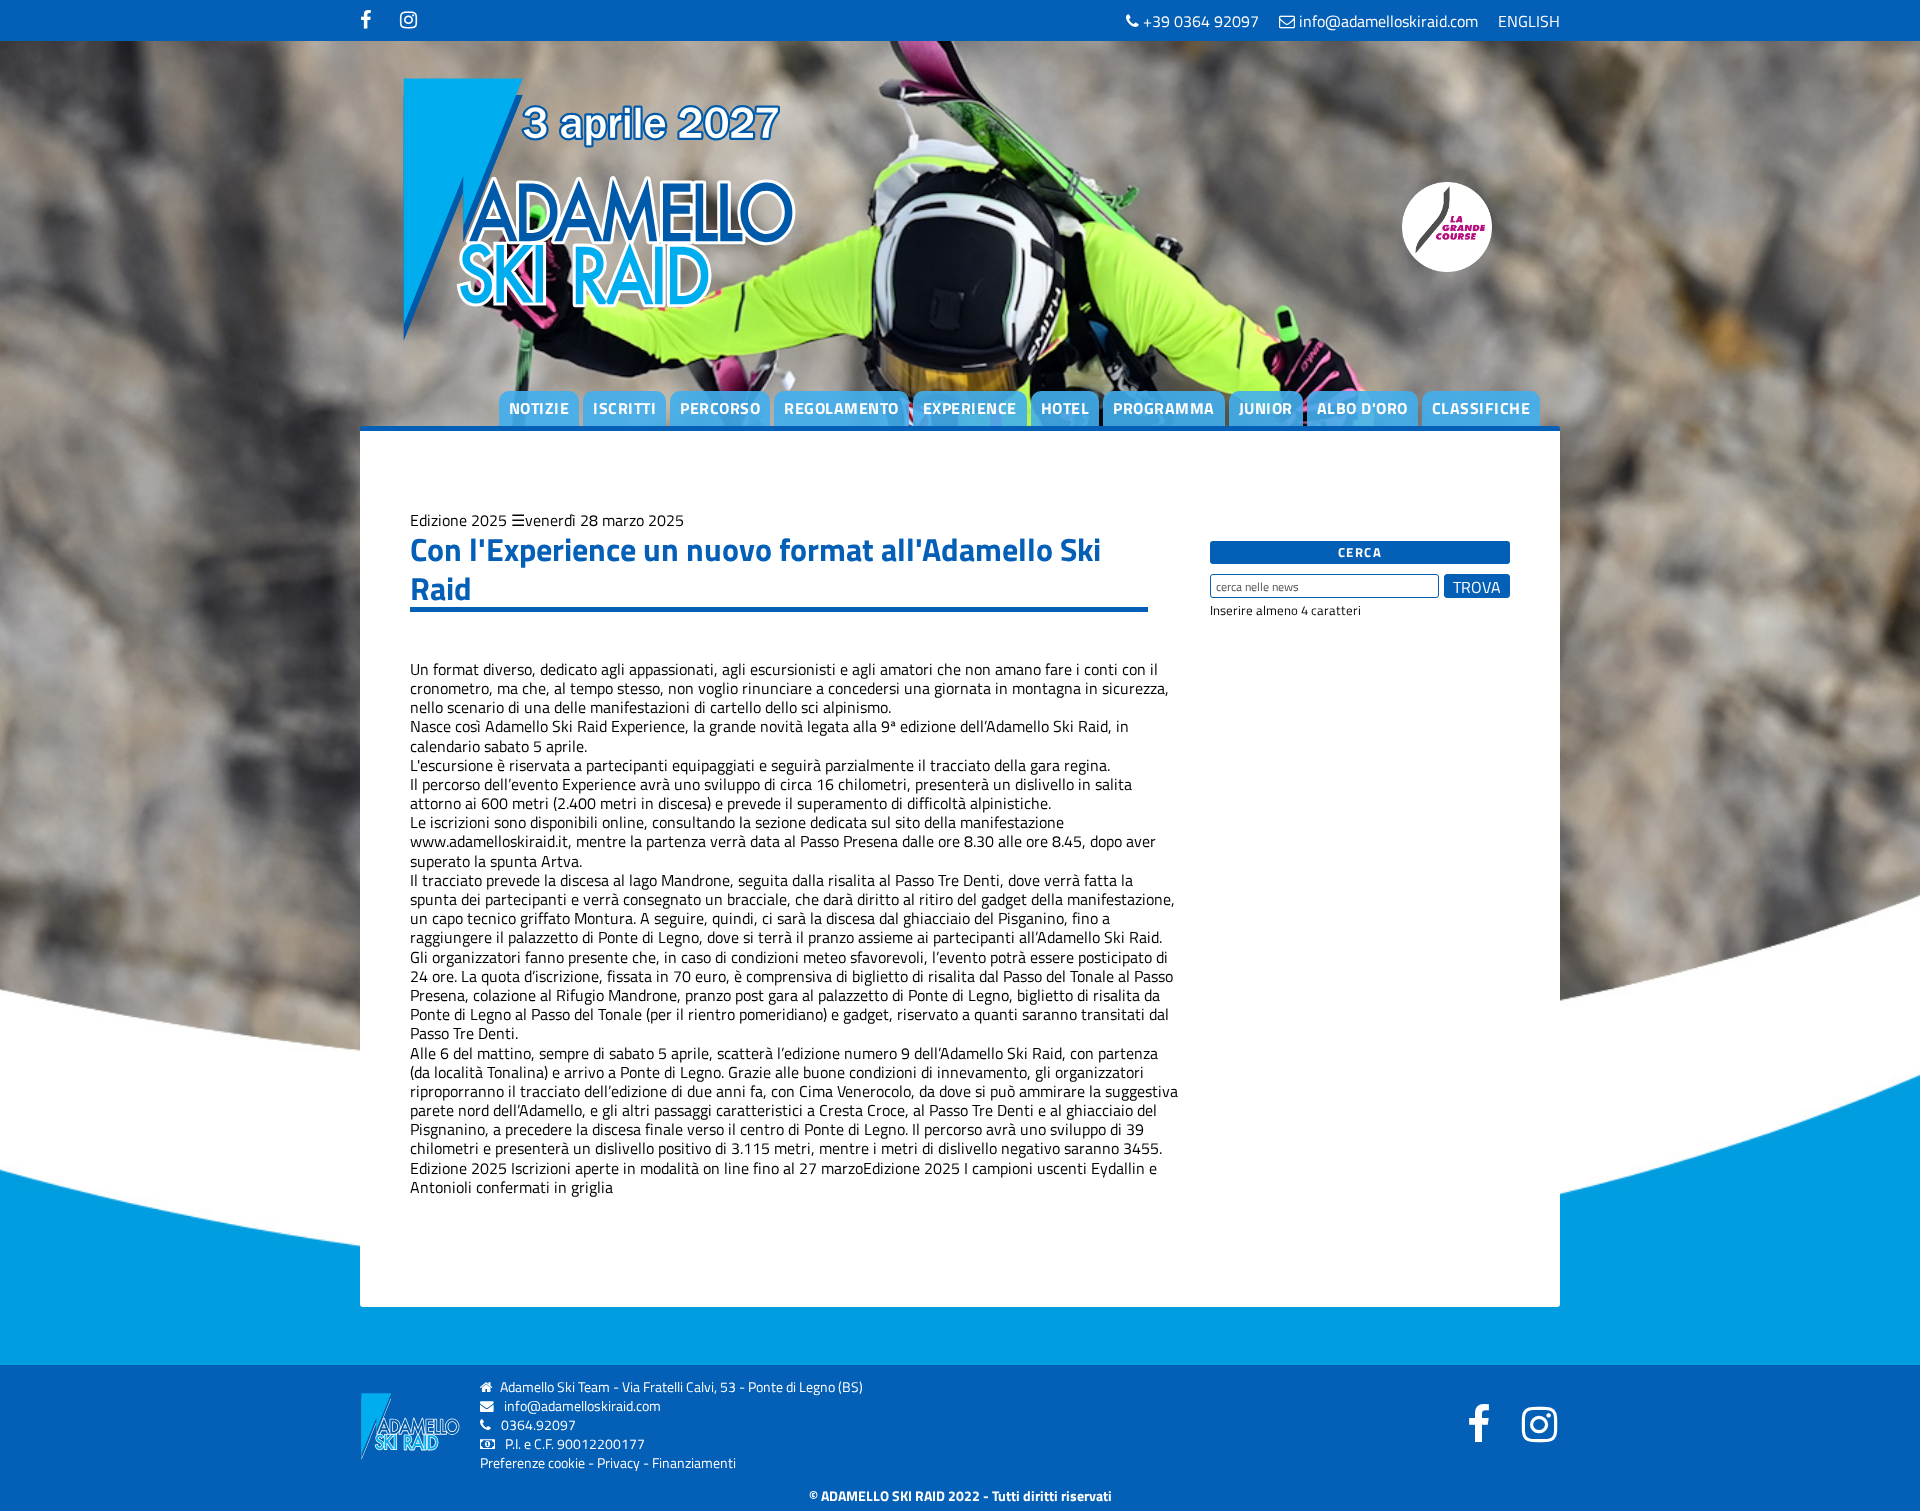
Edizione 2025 (458, 520)
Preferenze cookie (532, 1463)
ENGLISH (1529, 21)
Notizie (539, 408)
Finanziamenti (694, 1463)
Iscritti (624, 408)
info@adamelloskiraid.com (1386, 21)
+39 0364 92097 (1199, 21)
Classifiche (1481, 408)
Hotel (1065, 408)
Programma (1164, 408)
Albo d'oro (1362, 408)
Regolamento (841, 408)
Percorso (720, 408)
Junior (1266, 408)
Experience (970, 408)
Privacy (618, 1463)
